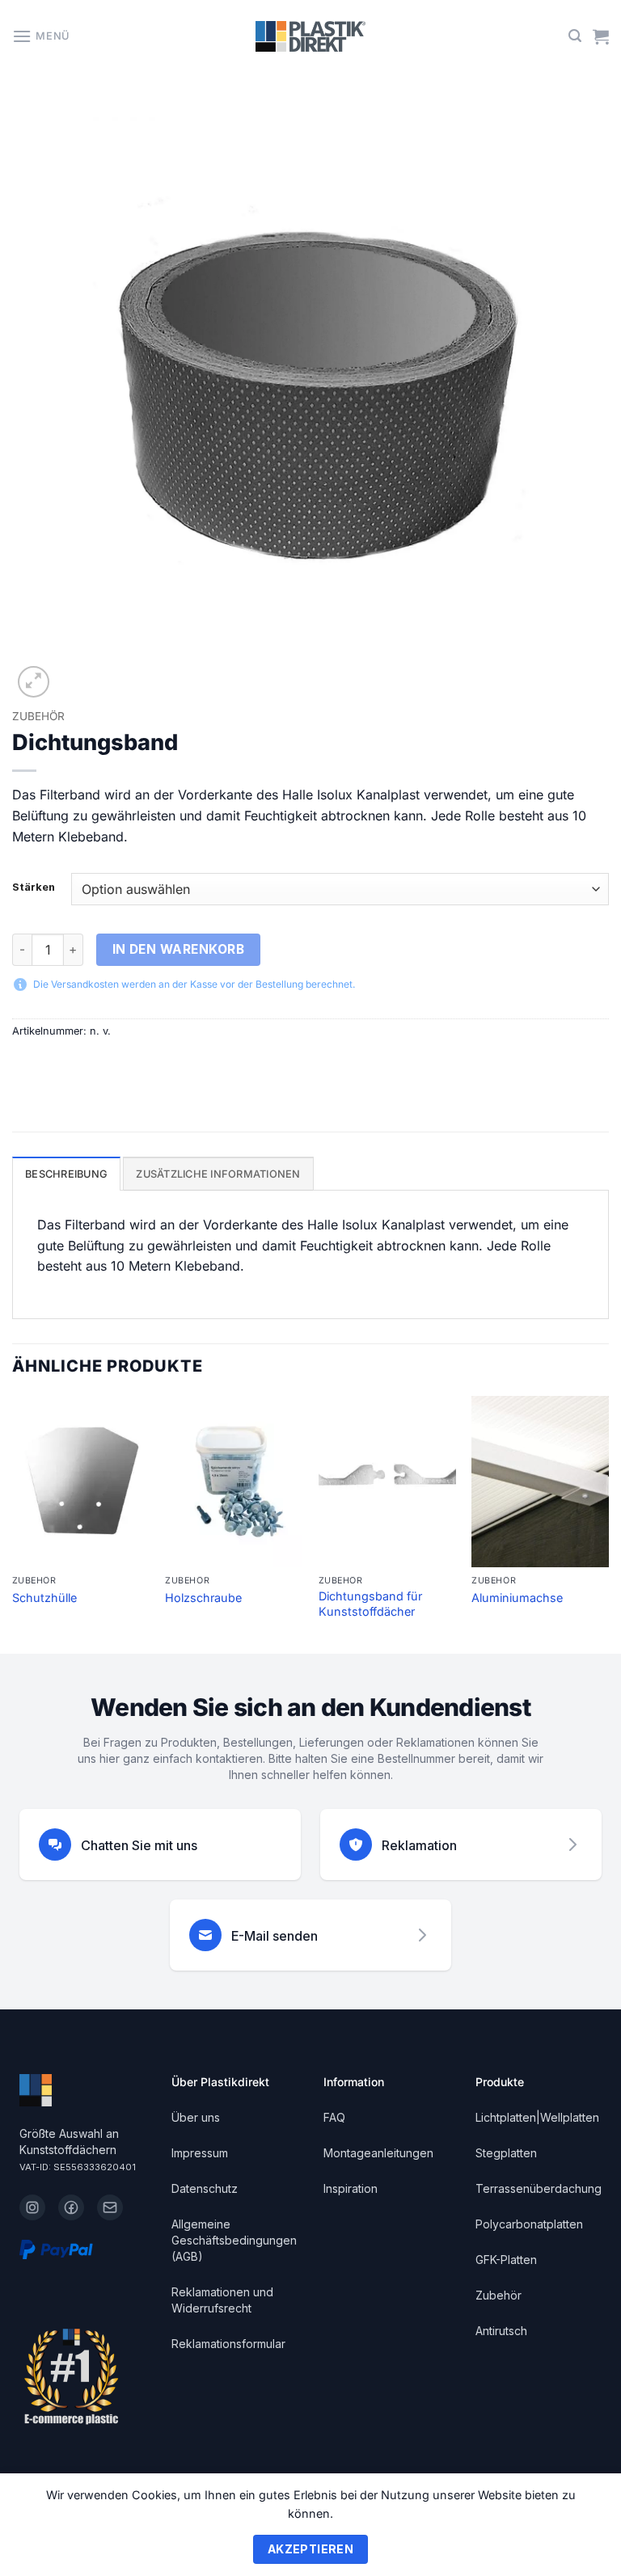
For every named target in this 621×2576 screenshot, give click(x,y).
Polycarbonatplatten (529, 2224)
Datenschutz (205, 2188)
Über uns (196, 2117)
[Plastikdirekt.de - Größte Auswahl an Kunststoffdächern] (310, 36)
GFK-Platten (506, 2260)
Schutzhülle (44, 1598)
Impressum (200, 2153)
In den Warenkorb (178, 949)
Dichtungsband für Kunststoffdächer (370, 1604)
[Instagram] (32, 2207)
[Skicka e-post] (110, 2207)
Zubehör (38, 716)
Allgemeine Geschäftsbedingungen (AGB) (234, 2240)
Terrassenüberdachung (539, 2188)
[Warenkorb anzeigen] (601, 36)
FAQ (334, 2117)
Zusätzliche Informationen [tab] (218, 1174)
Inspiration (351, 2188)
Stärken (34, 887)
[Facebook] (71, 2207)
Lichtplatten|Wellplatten (537, 2117)
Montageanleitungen (378, 2153)
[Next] (608, 1523)
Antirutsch (501, 2331)
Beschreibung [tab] (66, 1174)
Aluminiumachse (517, 1598)
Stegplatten (506, 2153)
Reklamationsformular (228, 2344)
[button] (41, 36)
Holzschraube (203, 1598)
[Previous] (13, 1523)
